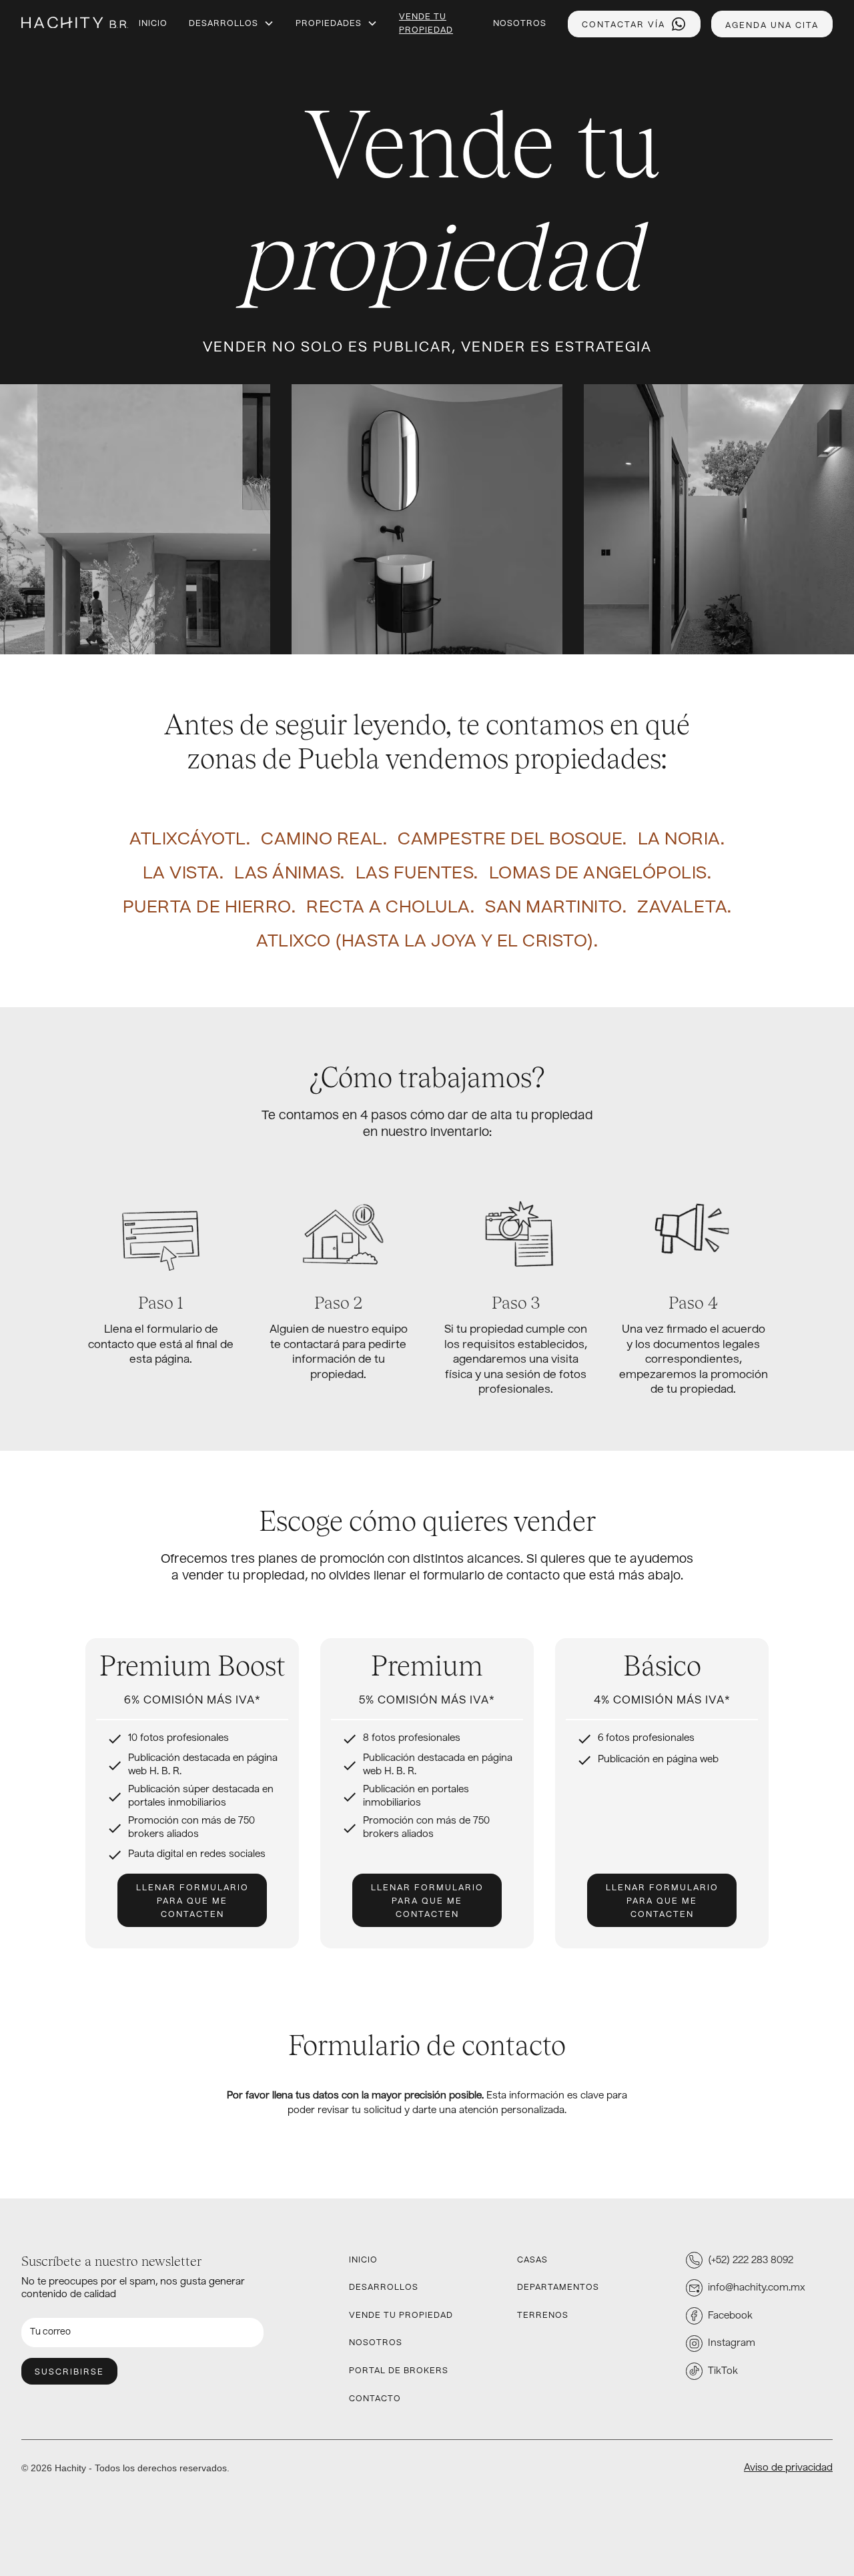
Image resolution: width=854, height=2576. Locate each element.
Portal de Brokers (399, 2371)
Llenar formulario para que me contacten (192, 1902)
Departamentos (558, 2288)
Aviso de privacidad (788, 2468)
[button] (232, 24)
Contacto (375, 2399)
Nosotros (520, 24)
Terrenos (543, 2316)
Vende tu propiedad (426, 24)
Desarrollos (224, 24)
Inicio (153, 24)
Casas (532, 2261)
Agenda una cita (772, 26)
